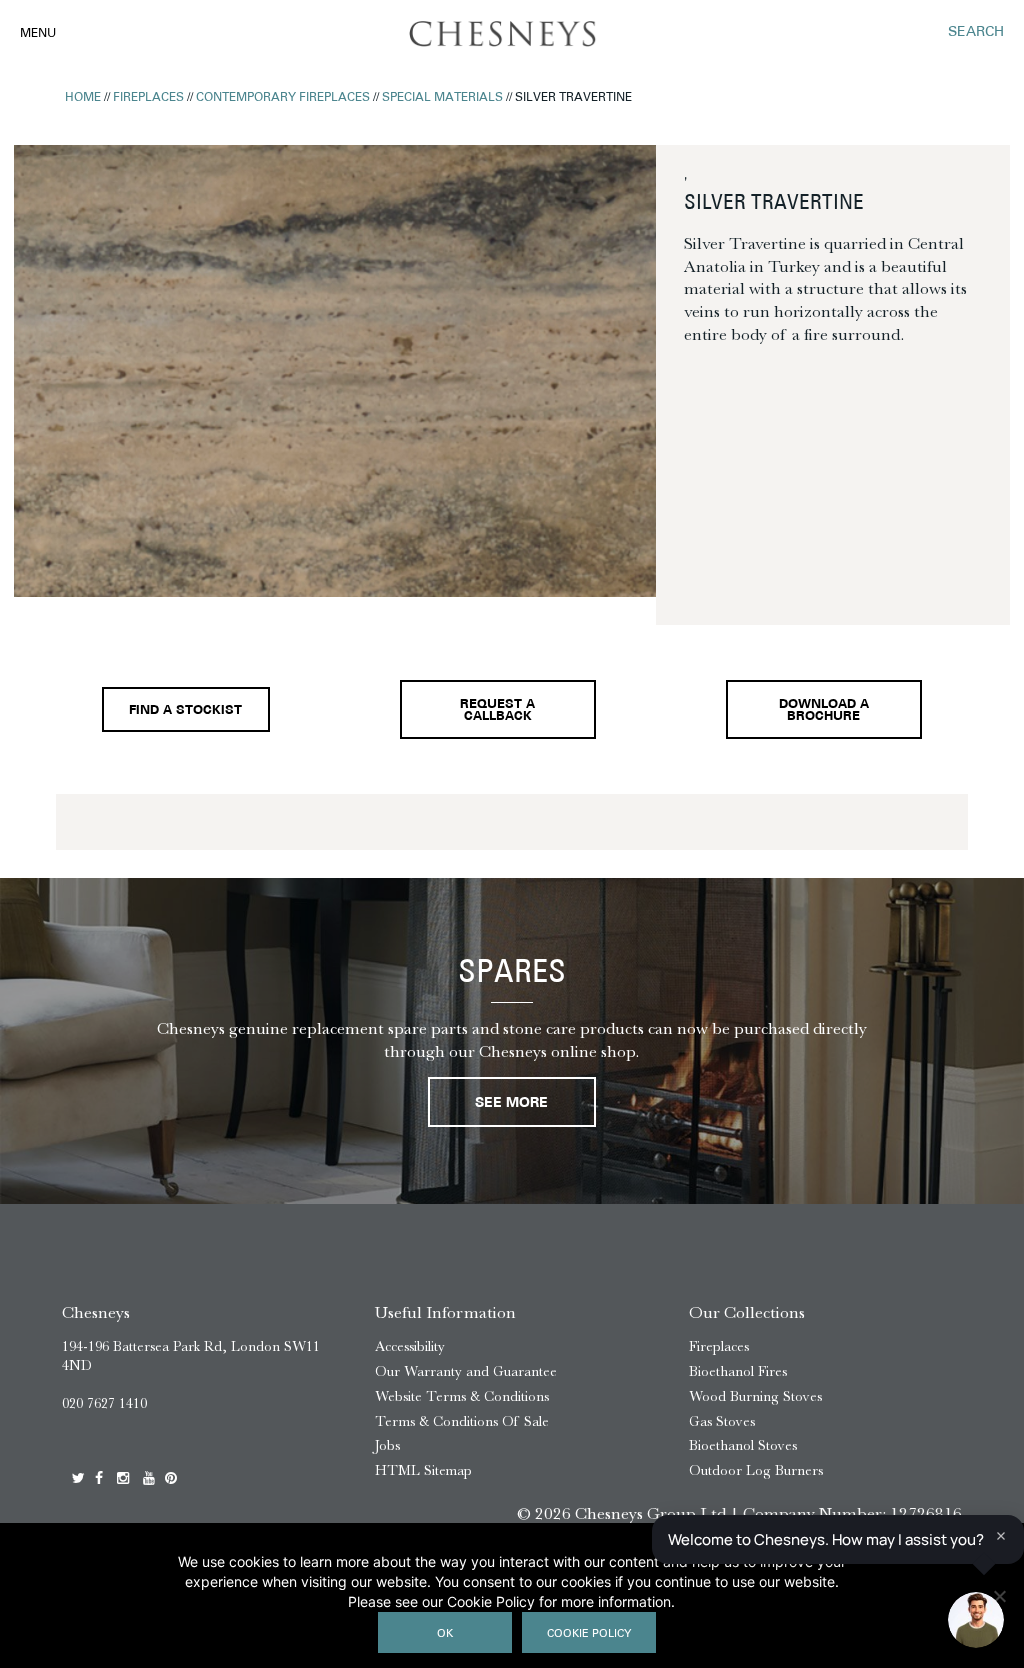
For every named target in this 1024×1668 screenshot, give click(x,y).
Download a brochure (824, 711)
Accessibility (410, 1346)
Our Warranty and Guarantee (466, 1371)
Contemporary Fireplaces (283, 98)
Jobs (387, 1445)
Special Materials (442, 98)
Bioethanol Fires (738, 1371)
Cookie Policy (589, 1634)
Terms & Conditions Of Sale (462, 1421)
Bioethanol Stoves (743, 1445)
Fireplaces (148, 98)
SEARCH (976, 32)
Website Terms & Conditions (462, 1396)
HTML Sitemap (423, 1470)
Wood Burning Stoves (755, 1396)
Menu (38, 34)
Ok (445, 1634)
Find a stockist (185, 711)
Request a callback (497, 711)
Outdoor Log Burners (756, 1470)
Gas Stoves (722, 1421)
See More (511, 1103)
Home (83, 98)
